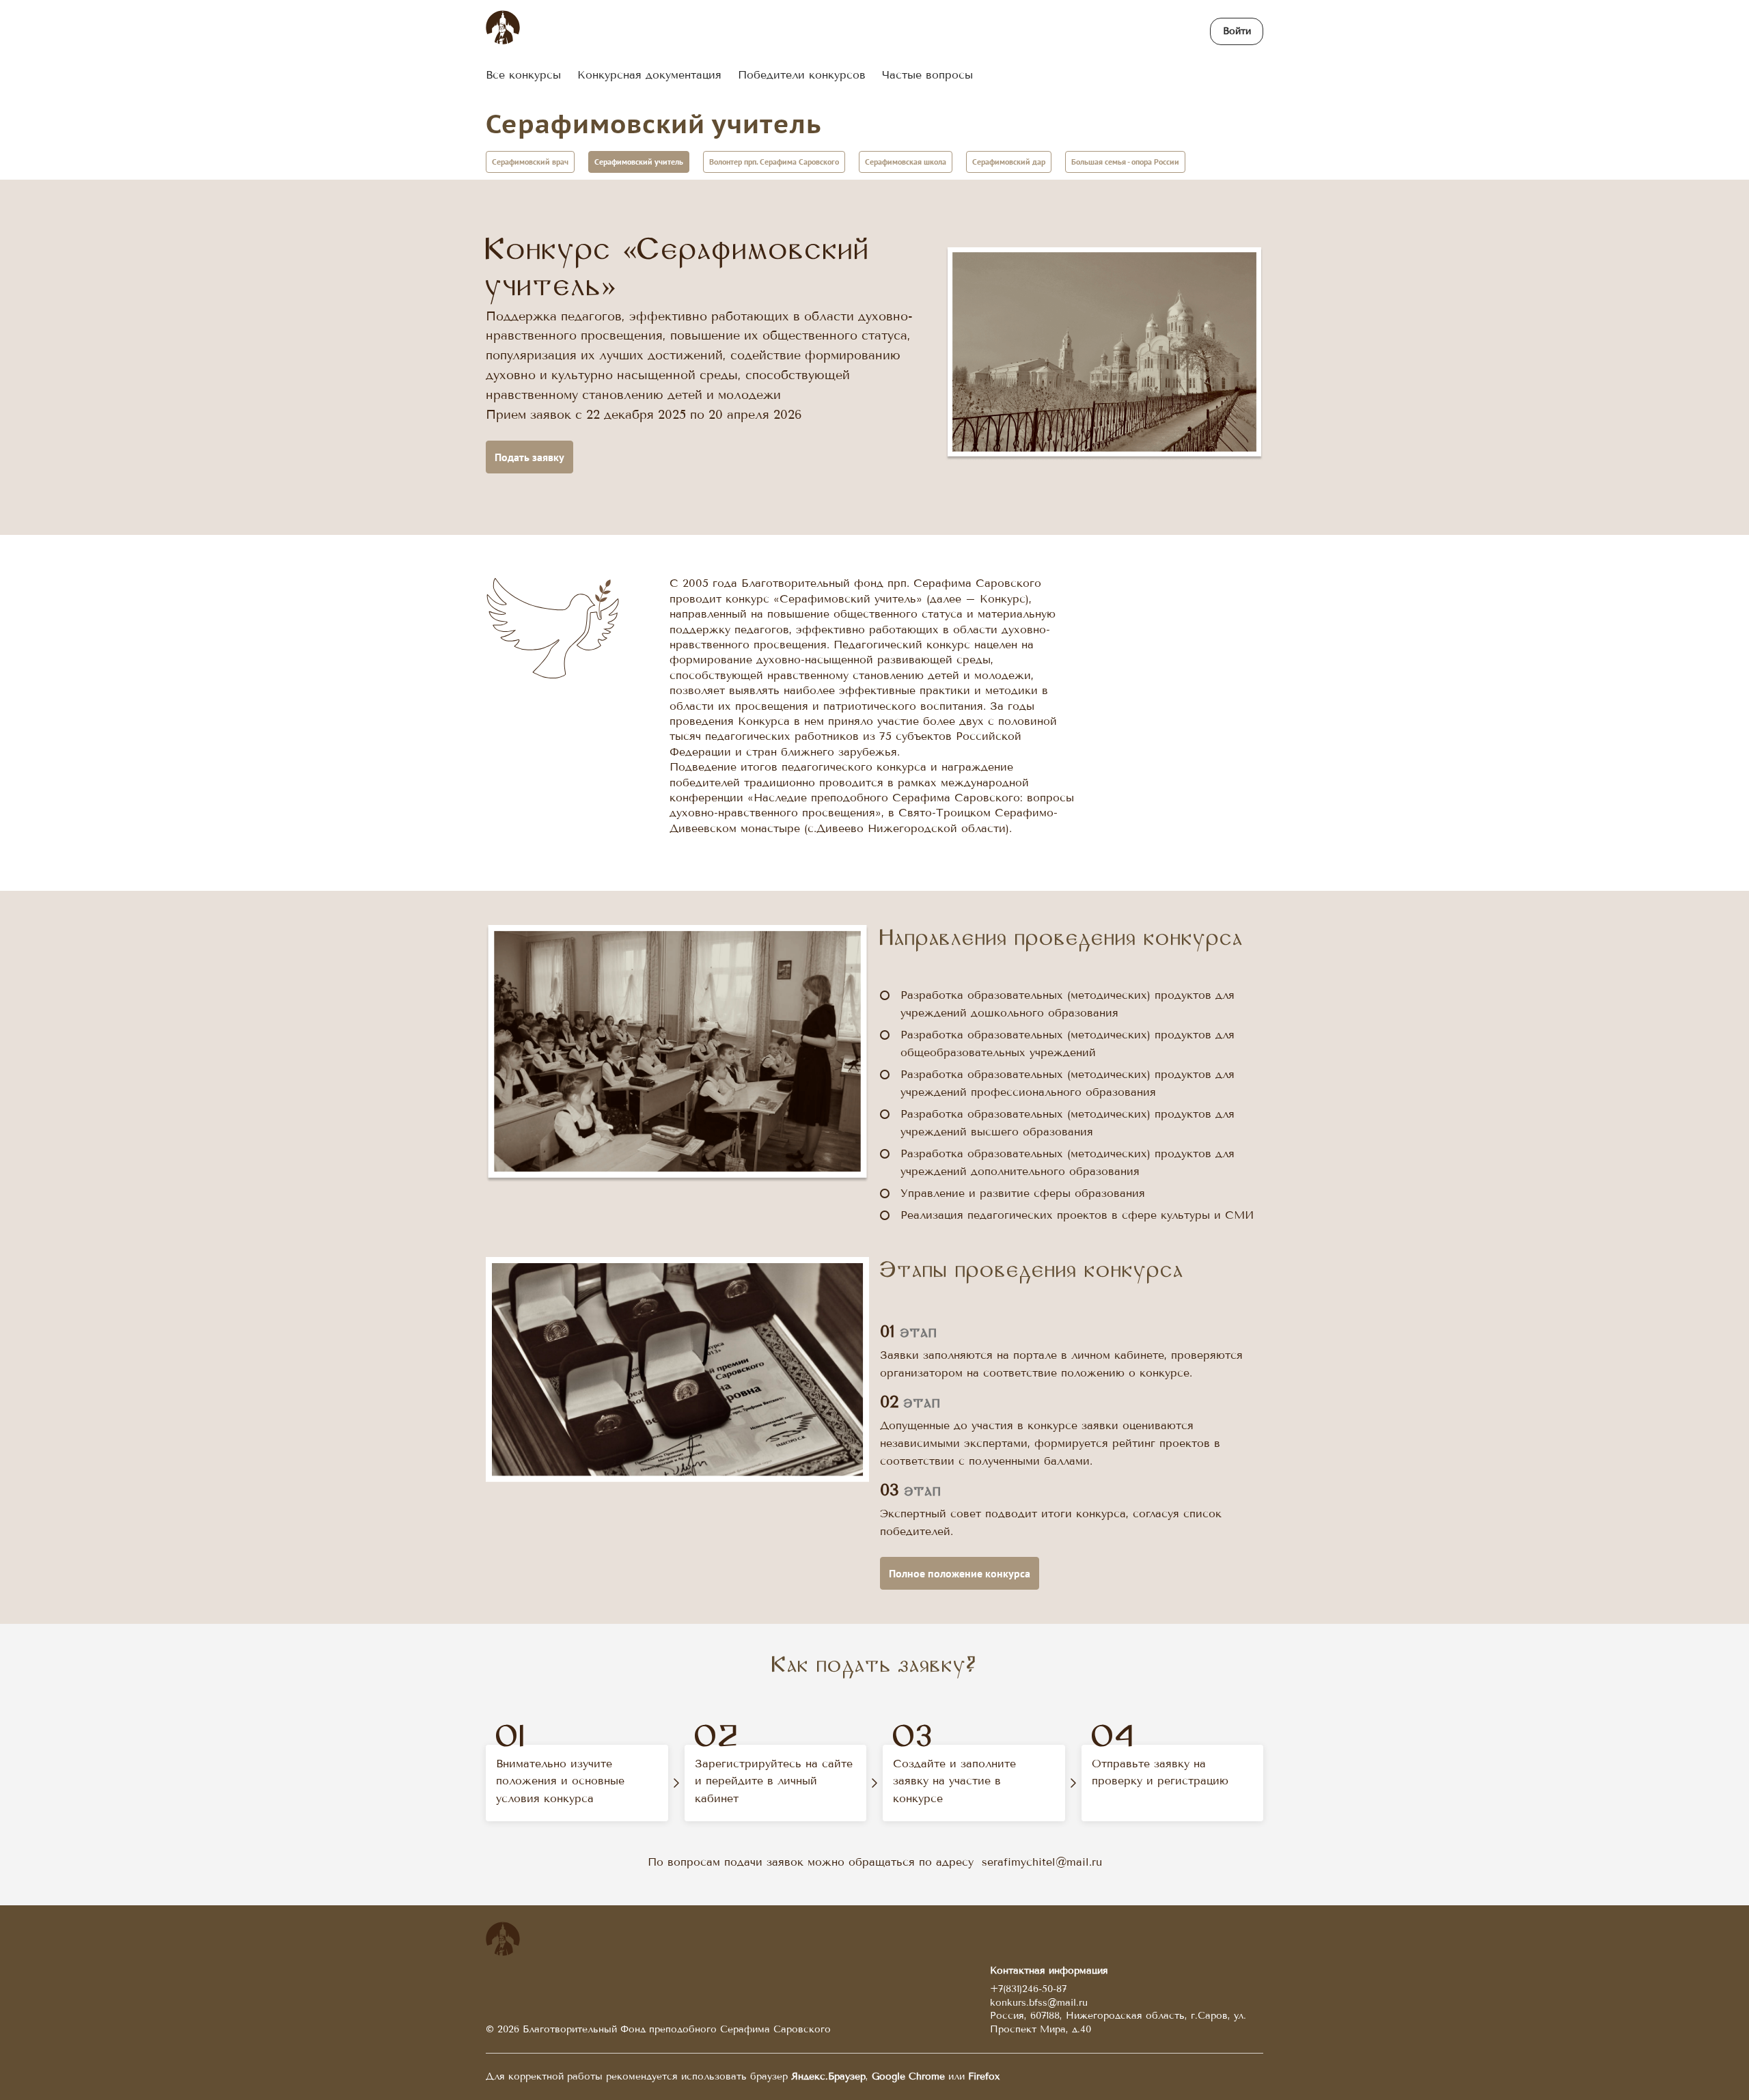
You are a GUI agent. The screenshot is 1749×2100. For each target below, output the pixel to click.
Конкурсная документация (649, 75)
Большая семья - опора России (1125, 162)
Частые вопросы (927, 75)
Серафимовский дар (1009, 162)
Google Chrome (908, 2076)
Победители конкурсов (802, 75)
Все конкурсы (523, 75)
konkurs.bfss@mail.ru (1039, 2003)
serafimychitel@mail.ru (1042, 1862)
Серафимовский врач (530, 162)
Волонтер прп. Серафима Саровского (774, 162)
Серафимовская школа (906, 162)
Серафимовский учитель (653, 123)
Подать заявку (529, 457)
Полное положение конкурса (960, 1573)
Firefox (984, 2076)
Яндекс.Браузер (828, 2076)
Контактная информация (1049, 1971)
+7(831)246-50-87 (1028, 1989)
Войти (1237, 31)
